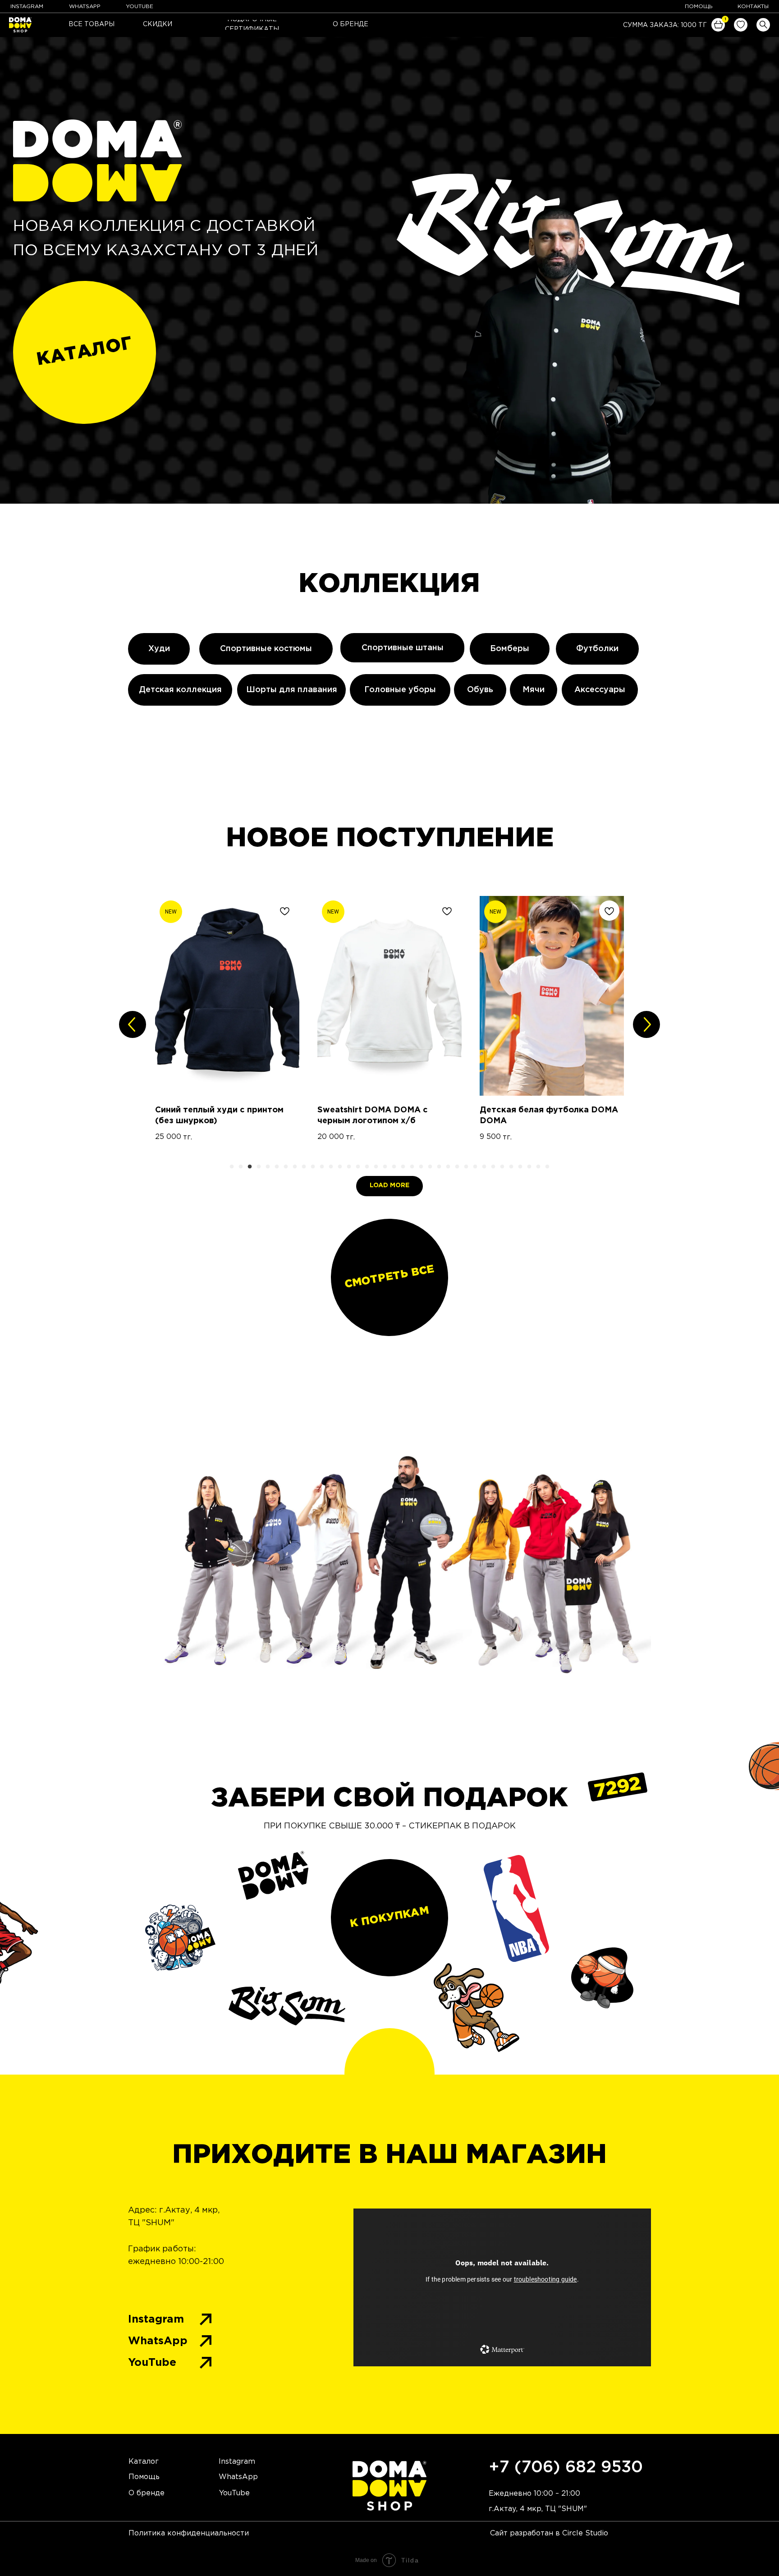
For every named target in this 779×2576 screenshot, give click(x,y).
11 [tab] (324, 1169)
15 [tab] (360, 1169)
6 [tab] (279, 1169)
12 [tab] (333, 1169)
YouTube (152, 2363)
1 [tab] (234, 1169)
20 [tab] (405, 1169)
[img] (741, 25)
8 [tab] (297, 1169)
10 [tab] (315, 1169)
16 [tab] (369, 1169)
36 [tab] (550, 1169)
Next (646, 1024)
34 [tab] (532, 1169)
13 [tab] (342, 1169)
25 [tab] (450, 1169)
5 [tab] (270, 1169)
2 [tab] (243, 1169)
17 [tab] (378, 1169)
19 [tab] (396, 1169)
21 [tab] (414, 1169)
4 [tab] (261, 1169)
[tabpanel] (227, 1025)
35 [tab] (541, 1169)
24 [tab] (441, 1169)
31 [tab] (504, 1169)
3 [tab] (252, 1169)
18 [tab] (387, 1169)
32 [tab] (513, 1169)
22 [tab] (423, 1169)
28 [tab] (477, 1169)
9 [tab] (306, 1169)
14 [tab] (351, 1169)
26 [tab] (459, 1169)
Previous (133, 1024)
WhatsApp (158, 2341)
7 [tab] (288, 1169)
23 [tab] (432, 1169)
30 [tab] (495, 1169)
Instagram (156, 2319)
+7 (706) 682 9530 (566, 2468)
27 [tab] (468, 1169)
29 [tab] (486, 1169)
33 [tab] (522, 1169)
